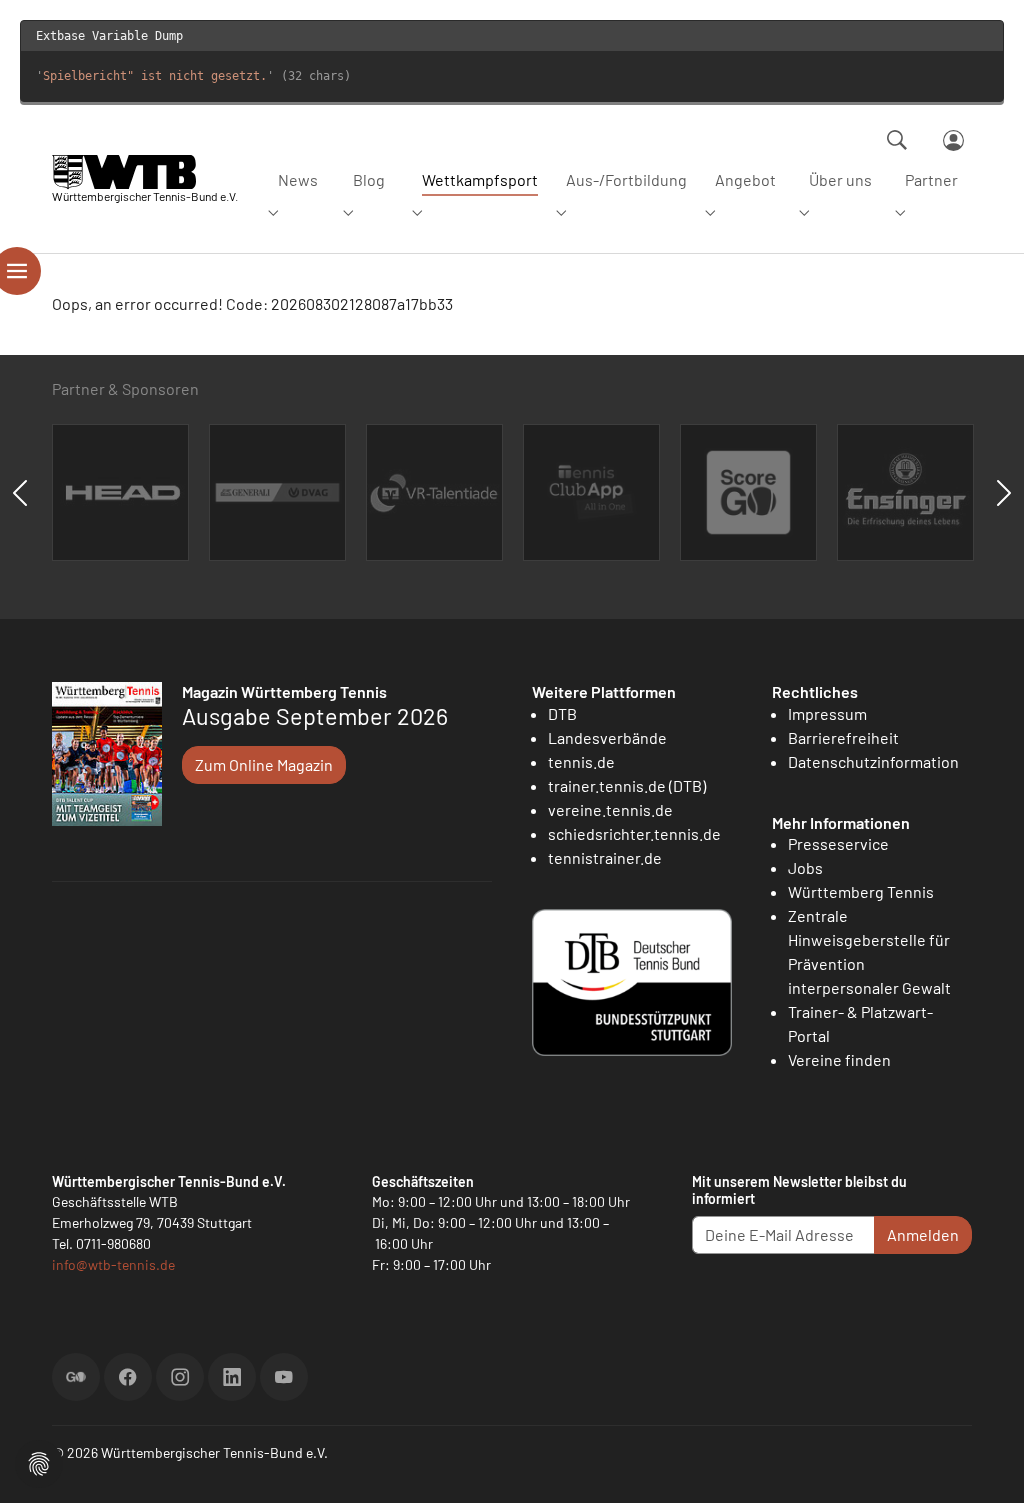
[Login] (953, 140)
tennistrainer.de (605, 857)
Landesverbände (607, 737)
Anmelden (923, 1234)
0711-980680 (113, 1243)
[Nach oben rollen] (985, 1464)
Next (1004, 493)
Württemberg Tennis (861, 891)
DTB (562, 713)
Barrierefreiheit (843, 737)
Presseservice (838, 843)
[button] (39, 1461)
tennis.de (581, 761)
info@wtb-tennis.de (113, 1264)
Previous (20, 493)
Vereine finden (839, 1059)
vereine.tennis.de (610, 809)
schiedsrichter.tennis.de (634, 833)
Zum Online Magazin (264, 764)
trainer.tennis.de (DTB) (627, 785)
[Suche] (897, 140)
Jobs (805, 867)
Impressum (827, 713)
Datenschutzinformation (873, 761)
